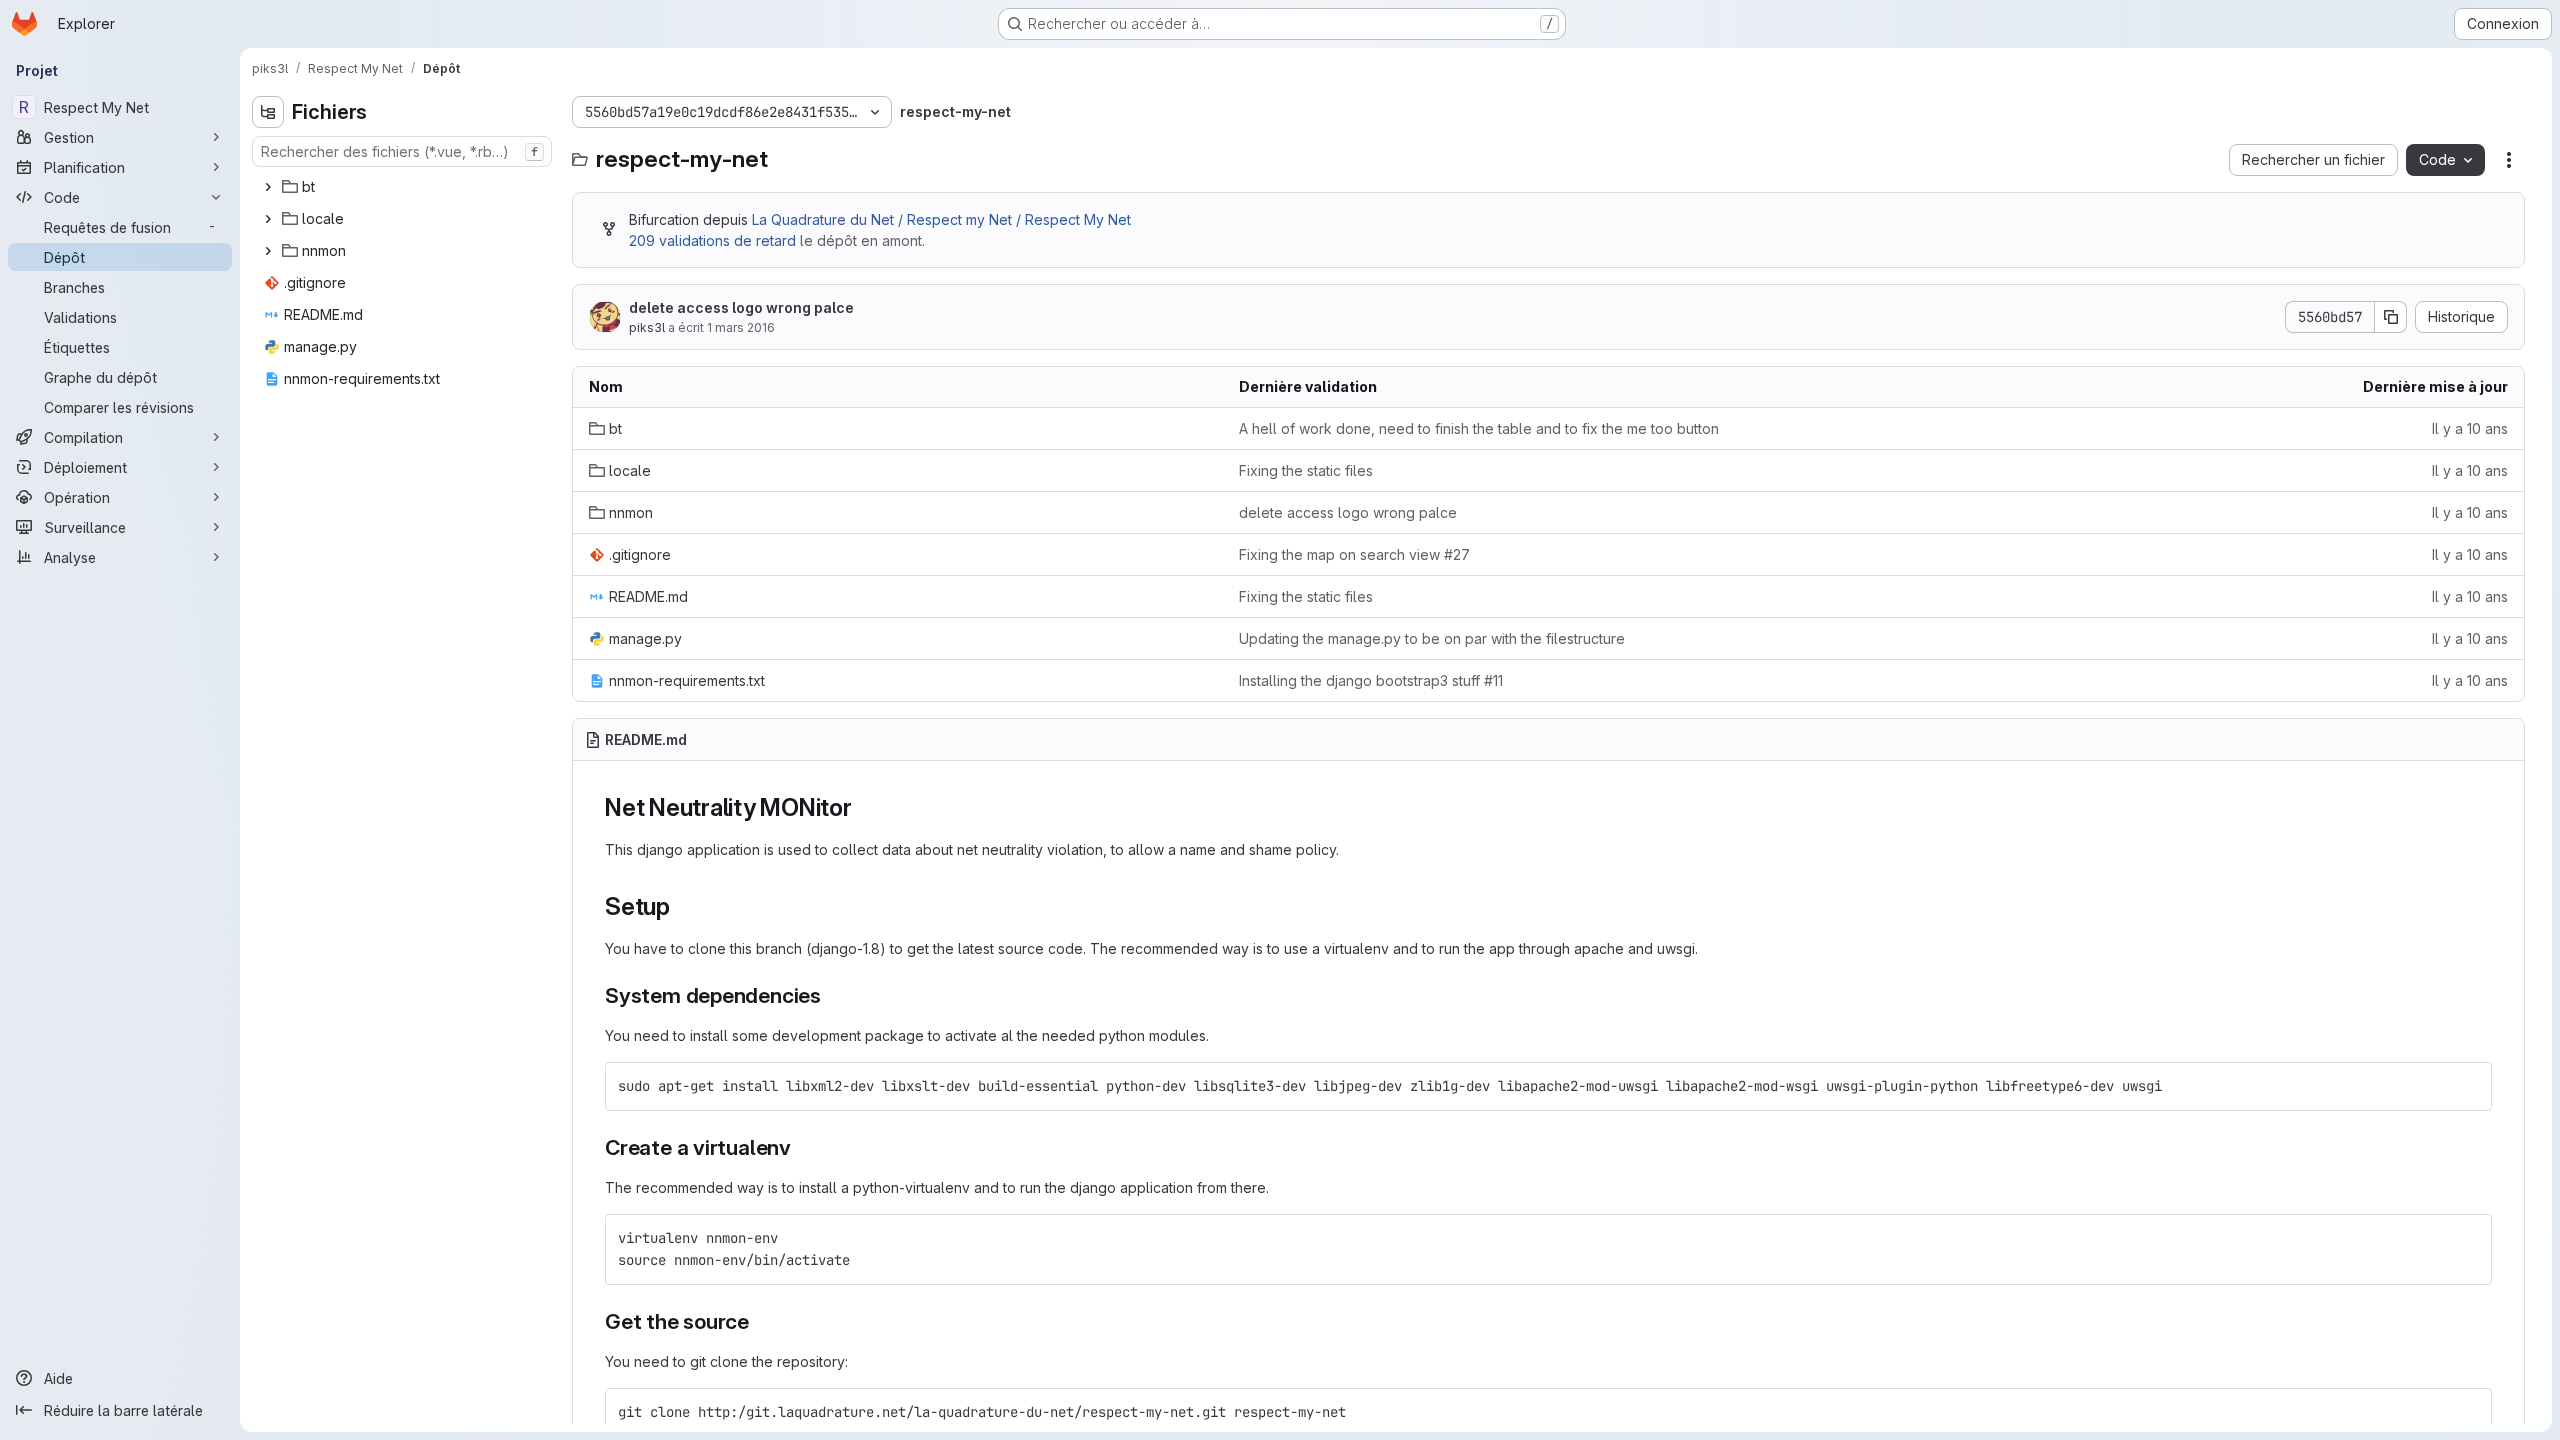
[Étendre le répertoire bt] (268, 187)
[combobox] (402, 151)
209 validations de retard (712, 240)
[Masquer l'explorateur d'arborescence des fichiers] (268, 112)
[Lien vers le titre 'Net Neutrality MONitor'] (865, 807)
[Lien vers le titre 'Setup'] (683, 906)
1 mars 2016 (741, 327)
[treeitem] (404, 187)
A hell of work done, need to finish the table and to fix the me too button (1479, 428)
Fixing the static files (1306, 470)
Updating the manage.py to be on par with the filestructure (1432, 638)
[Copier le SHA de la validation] (2391, 317)
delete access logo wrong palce (741, 307)
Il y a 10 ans (2470, 428)
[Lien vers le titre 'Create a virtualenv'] (802, 1147)
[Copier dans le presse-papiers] (2468, 1086)
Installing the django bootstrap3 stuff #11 (1371, 680)
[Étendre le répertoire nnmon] (268, 251)
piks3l (647, 327)
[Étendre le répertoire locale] (268, 219)
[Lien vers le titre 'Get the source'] (760, 1321)
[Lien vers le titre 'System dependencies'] (832, 995)
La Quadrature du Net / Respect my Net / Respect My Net (941, 219)
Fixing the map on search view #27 (1354, 554)
